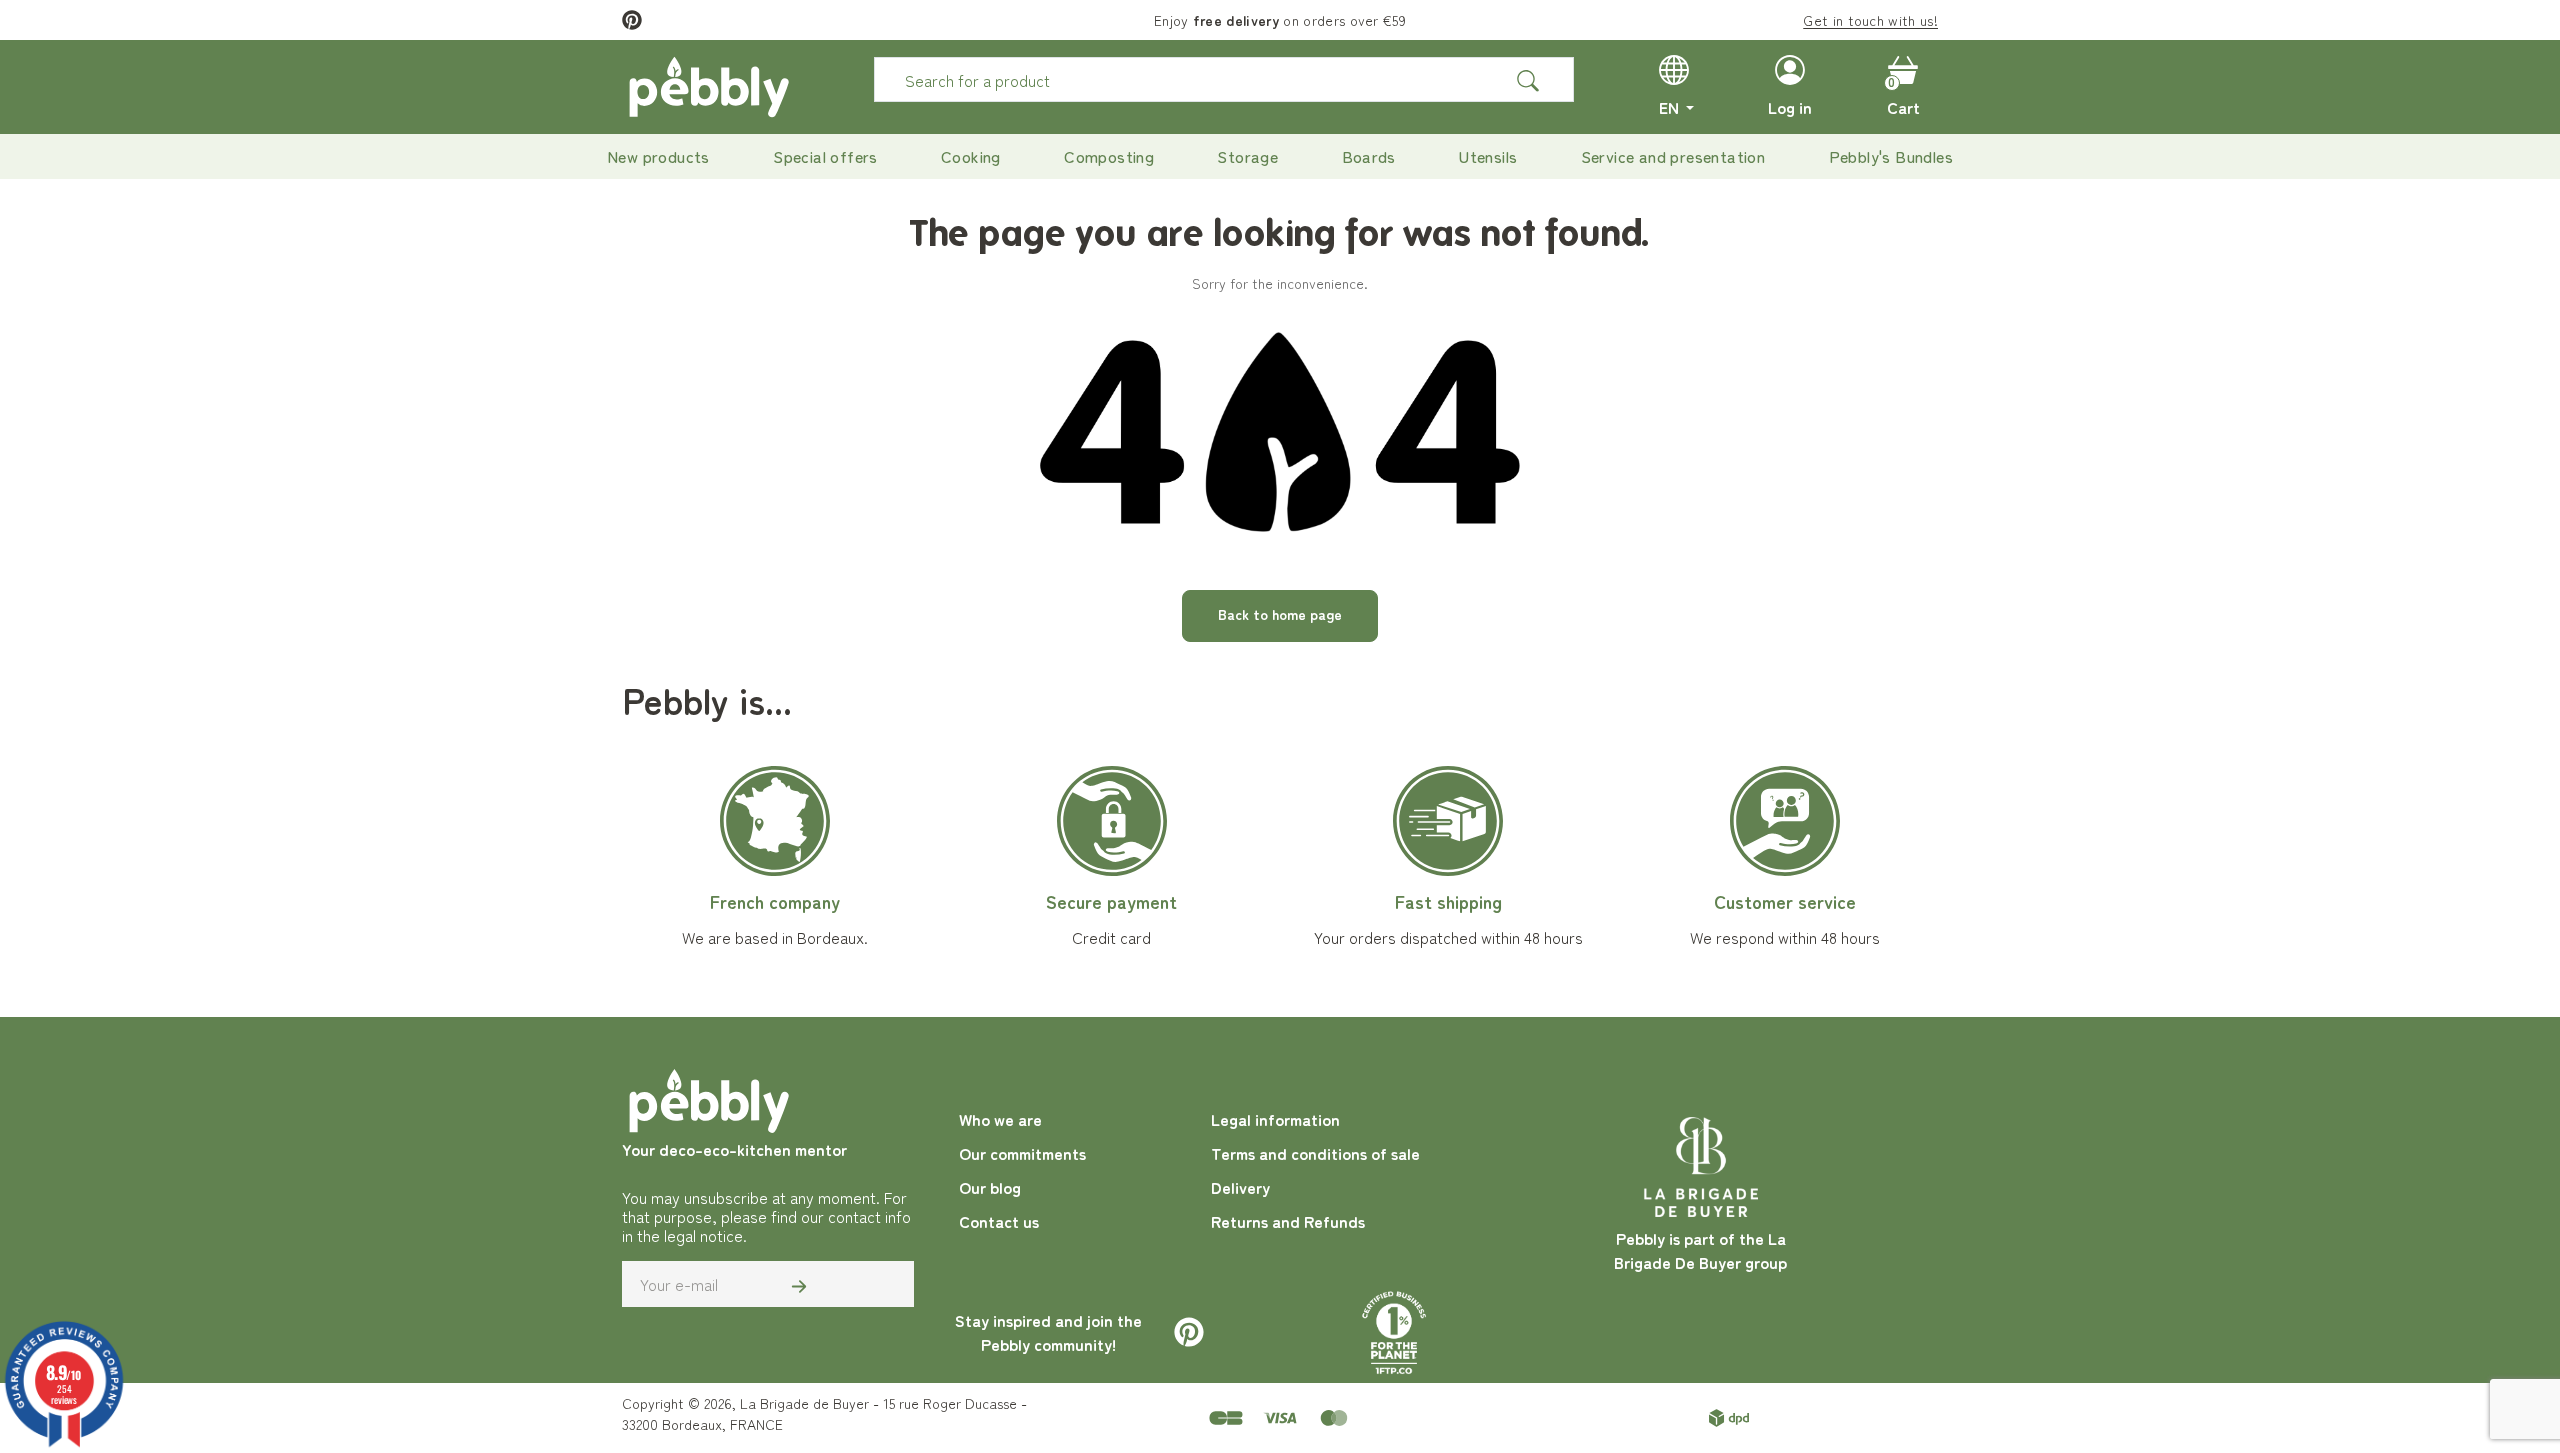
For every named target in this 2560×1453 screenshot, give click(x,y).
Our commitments (1022, 1153)
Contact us (999, 1221)
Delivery (1240, 1187)
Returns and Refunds (1288, 1221)
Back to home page (1280, 614)
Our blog (990, 1187)
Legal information (1275, 1119)
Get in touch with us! (1870, 20)
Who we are (1000, 1119)
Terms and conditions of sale (1315, 1153)
